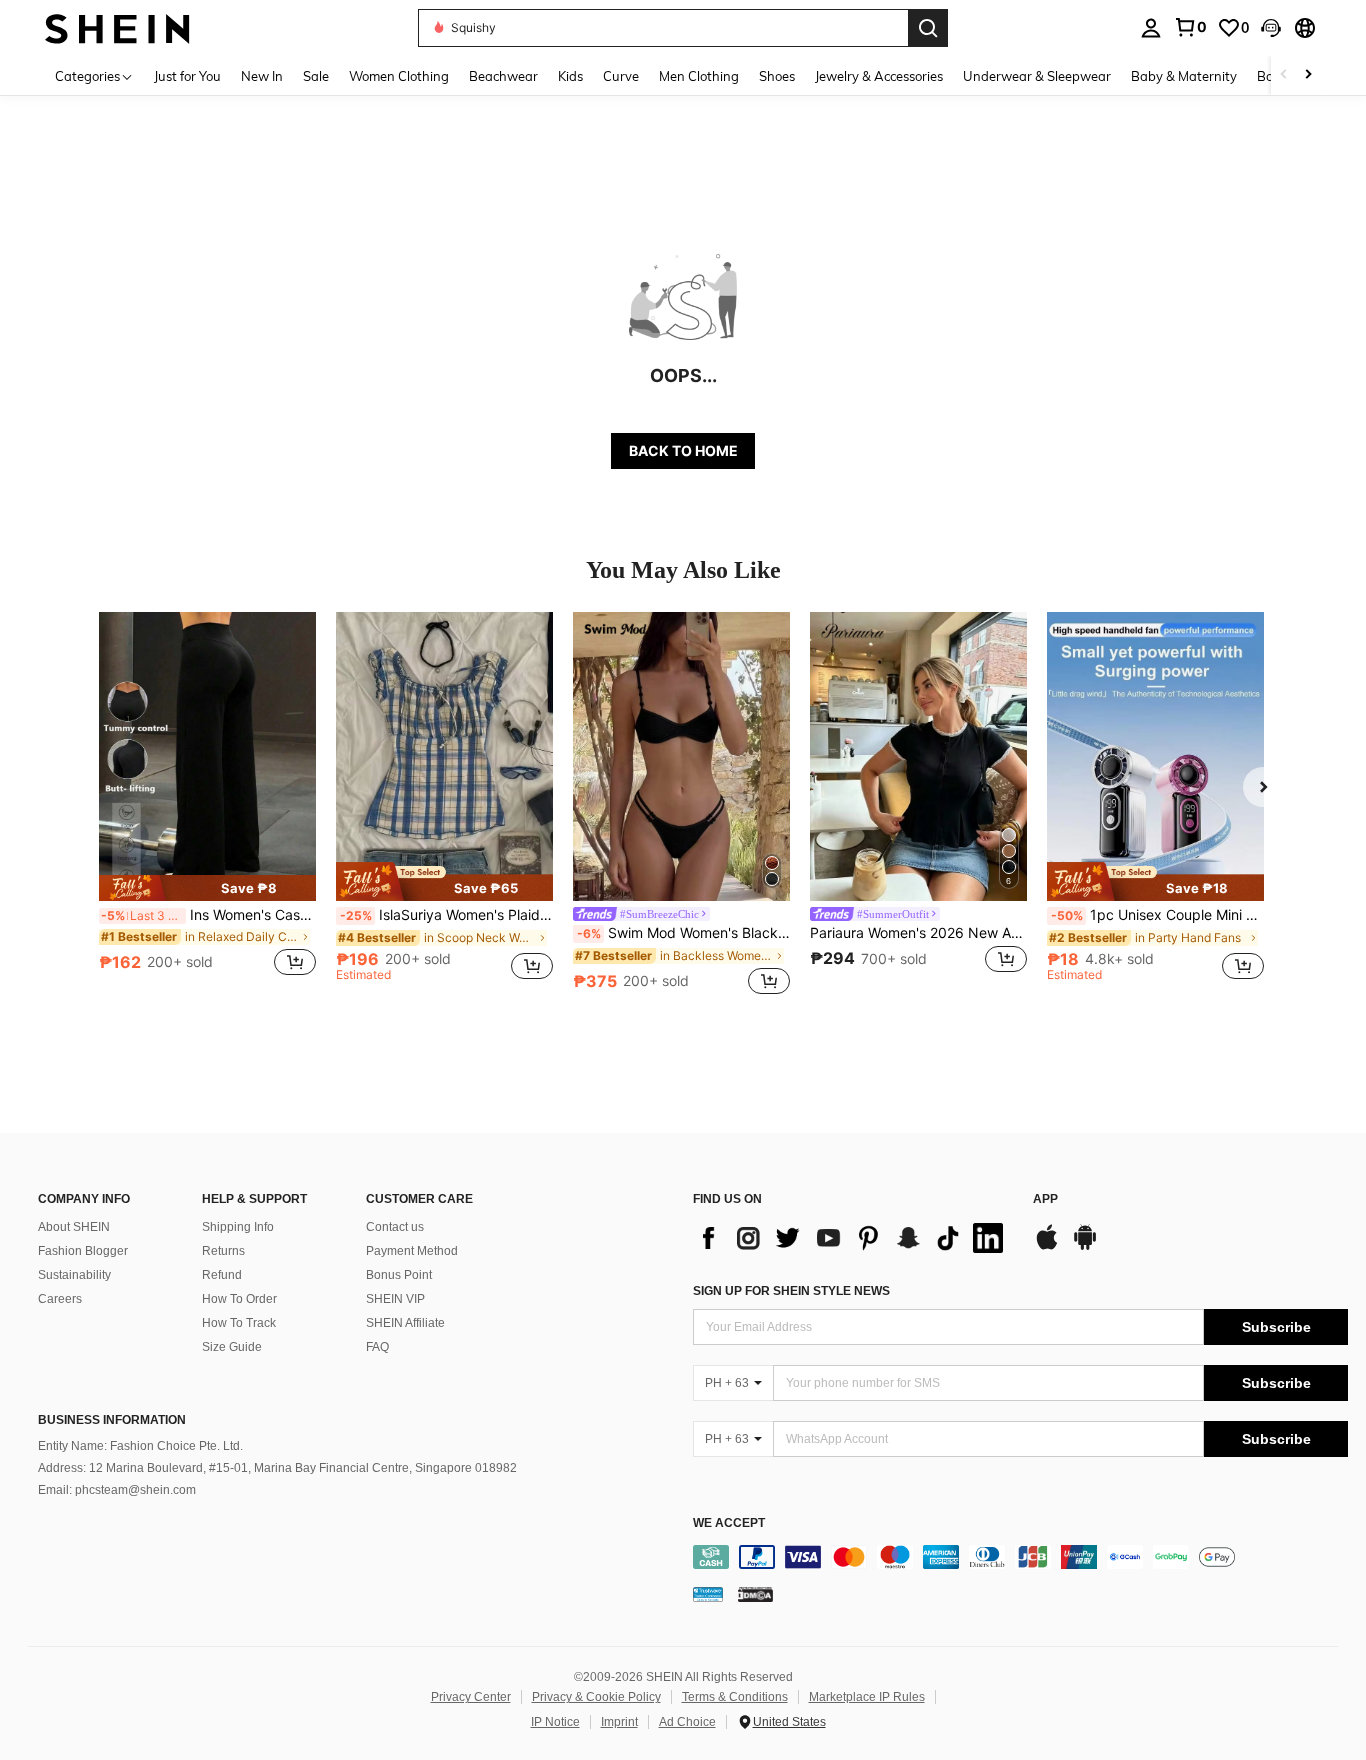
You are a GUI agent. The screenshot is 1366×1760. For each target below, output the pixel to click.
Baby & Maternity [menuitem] (1184, 76)
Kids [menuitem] (570, 76)
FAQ (377, 1347)
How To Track (239, 1323)
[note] (207, 888)
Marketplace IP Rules (867, 1697)
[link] (1190, 27)
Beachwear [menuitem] (503, 76)
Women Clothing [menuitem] (399, 76)
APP (1045, 1199)
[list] (853, 1238)
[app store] (1047, 1247)
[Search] (928, 28)
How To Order (239, 1299)
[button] (1271, 28)
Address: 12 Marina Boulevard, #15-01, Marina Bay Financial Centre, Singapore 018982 (277, 1468)
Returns (223, 1251)
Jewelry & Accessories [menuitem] (879, 76)
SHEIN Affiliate (405, 1323)
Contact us (395, 1227)
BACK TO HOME (683, 450)
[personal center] (1151, 28)
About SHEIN (74, 1227)
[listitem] (207, 805)
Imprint (619, 1722)
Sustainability (74, 1275)
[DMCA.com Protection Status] (755, 1594)
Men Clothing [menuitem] (699, 76)
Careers (60, 1299)
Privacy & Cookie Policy (596, 1697)
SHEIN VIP (395, 1299)
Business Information (112, 1420)
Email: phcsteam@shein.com (117, 1490)
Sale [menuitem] (316, 76)
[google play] (1085, 1247)
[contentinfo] (1020, 1557)
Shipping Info (238, 1227)
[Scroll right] (1308, 75)
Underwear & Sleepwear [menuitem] (1037, 76)
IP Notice (555, 1722)
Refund (222, 1275)
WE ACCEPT (729, 1523)
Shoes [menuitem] (777, 76)
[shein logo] (117, 27)
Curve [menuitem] (621, 76)
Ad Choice (687, 1722)
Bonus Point (399, 1275)
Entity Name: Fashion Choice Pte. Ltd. (140, 1446)
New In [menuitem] (262, 76)
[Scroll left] (1284, 75)
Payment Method (412, 1251)
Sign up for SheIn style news (791, 1291)
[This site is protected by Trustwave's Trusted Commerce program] (708, 1594)
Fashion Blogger (83, 1251)
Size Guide (232, 1347)
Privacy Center (471, 1697)
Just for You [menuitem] (187, 76)
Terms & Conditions (735, 1697)
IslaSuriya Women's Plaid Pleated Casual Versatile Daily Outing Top (446, 915)
